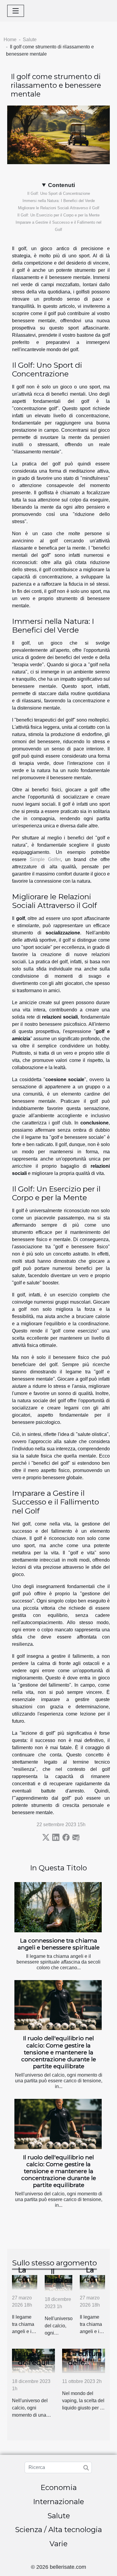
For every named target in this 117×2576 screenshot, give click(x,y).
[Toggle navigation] (16, 11)
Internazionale (58, 2502)
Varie (58, 2544)
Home (10, 40)
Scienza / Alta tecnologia (58, 2530)
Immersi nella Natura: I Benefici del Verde (59, 201)
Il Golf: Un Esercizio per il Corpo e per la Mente (58, 215)
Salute (30, 40)
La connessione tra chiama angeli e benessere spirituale (59, 1944)
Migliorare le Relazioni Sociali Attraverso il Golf (59, 208)
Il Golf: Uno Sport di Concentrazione (59, 193)
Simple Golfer (45, 859)
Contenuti (61, 185)
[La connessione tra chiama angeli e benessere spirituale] (58, 1907)
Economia (59, 2487)
